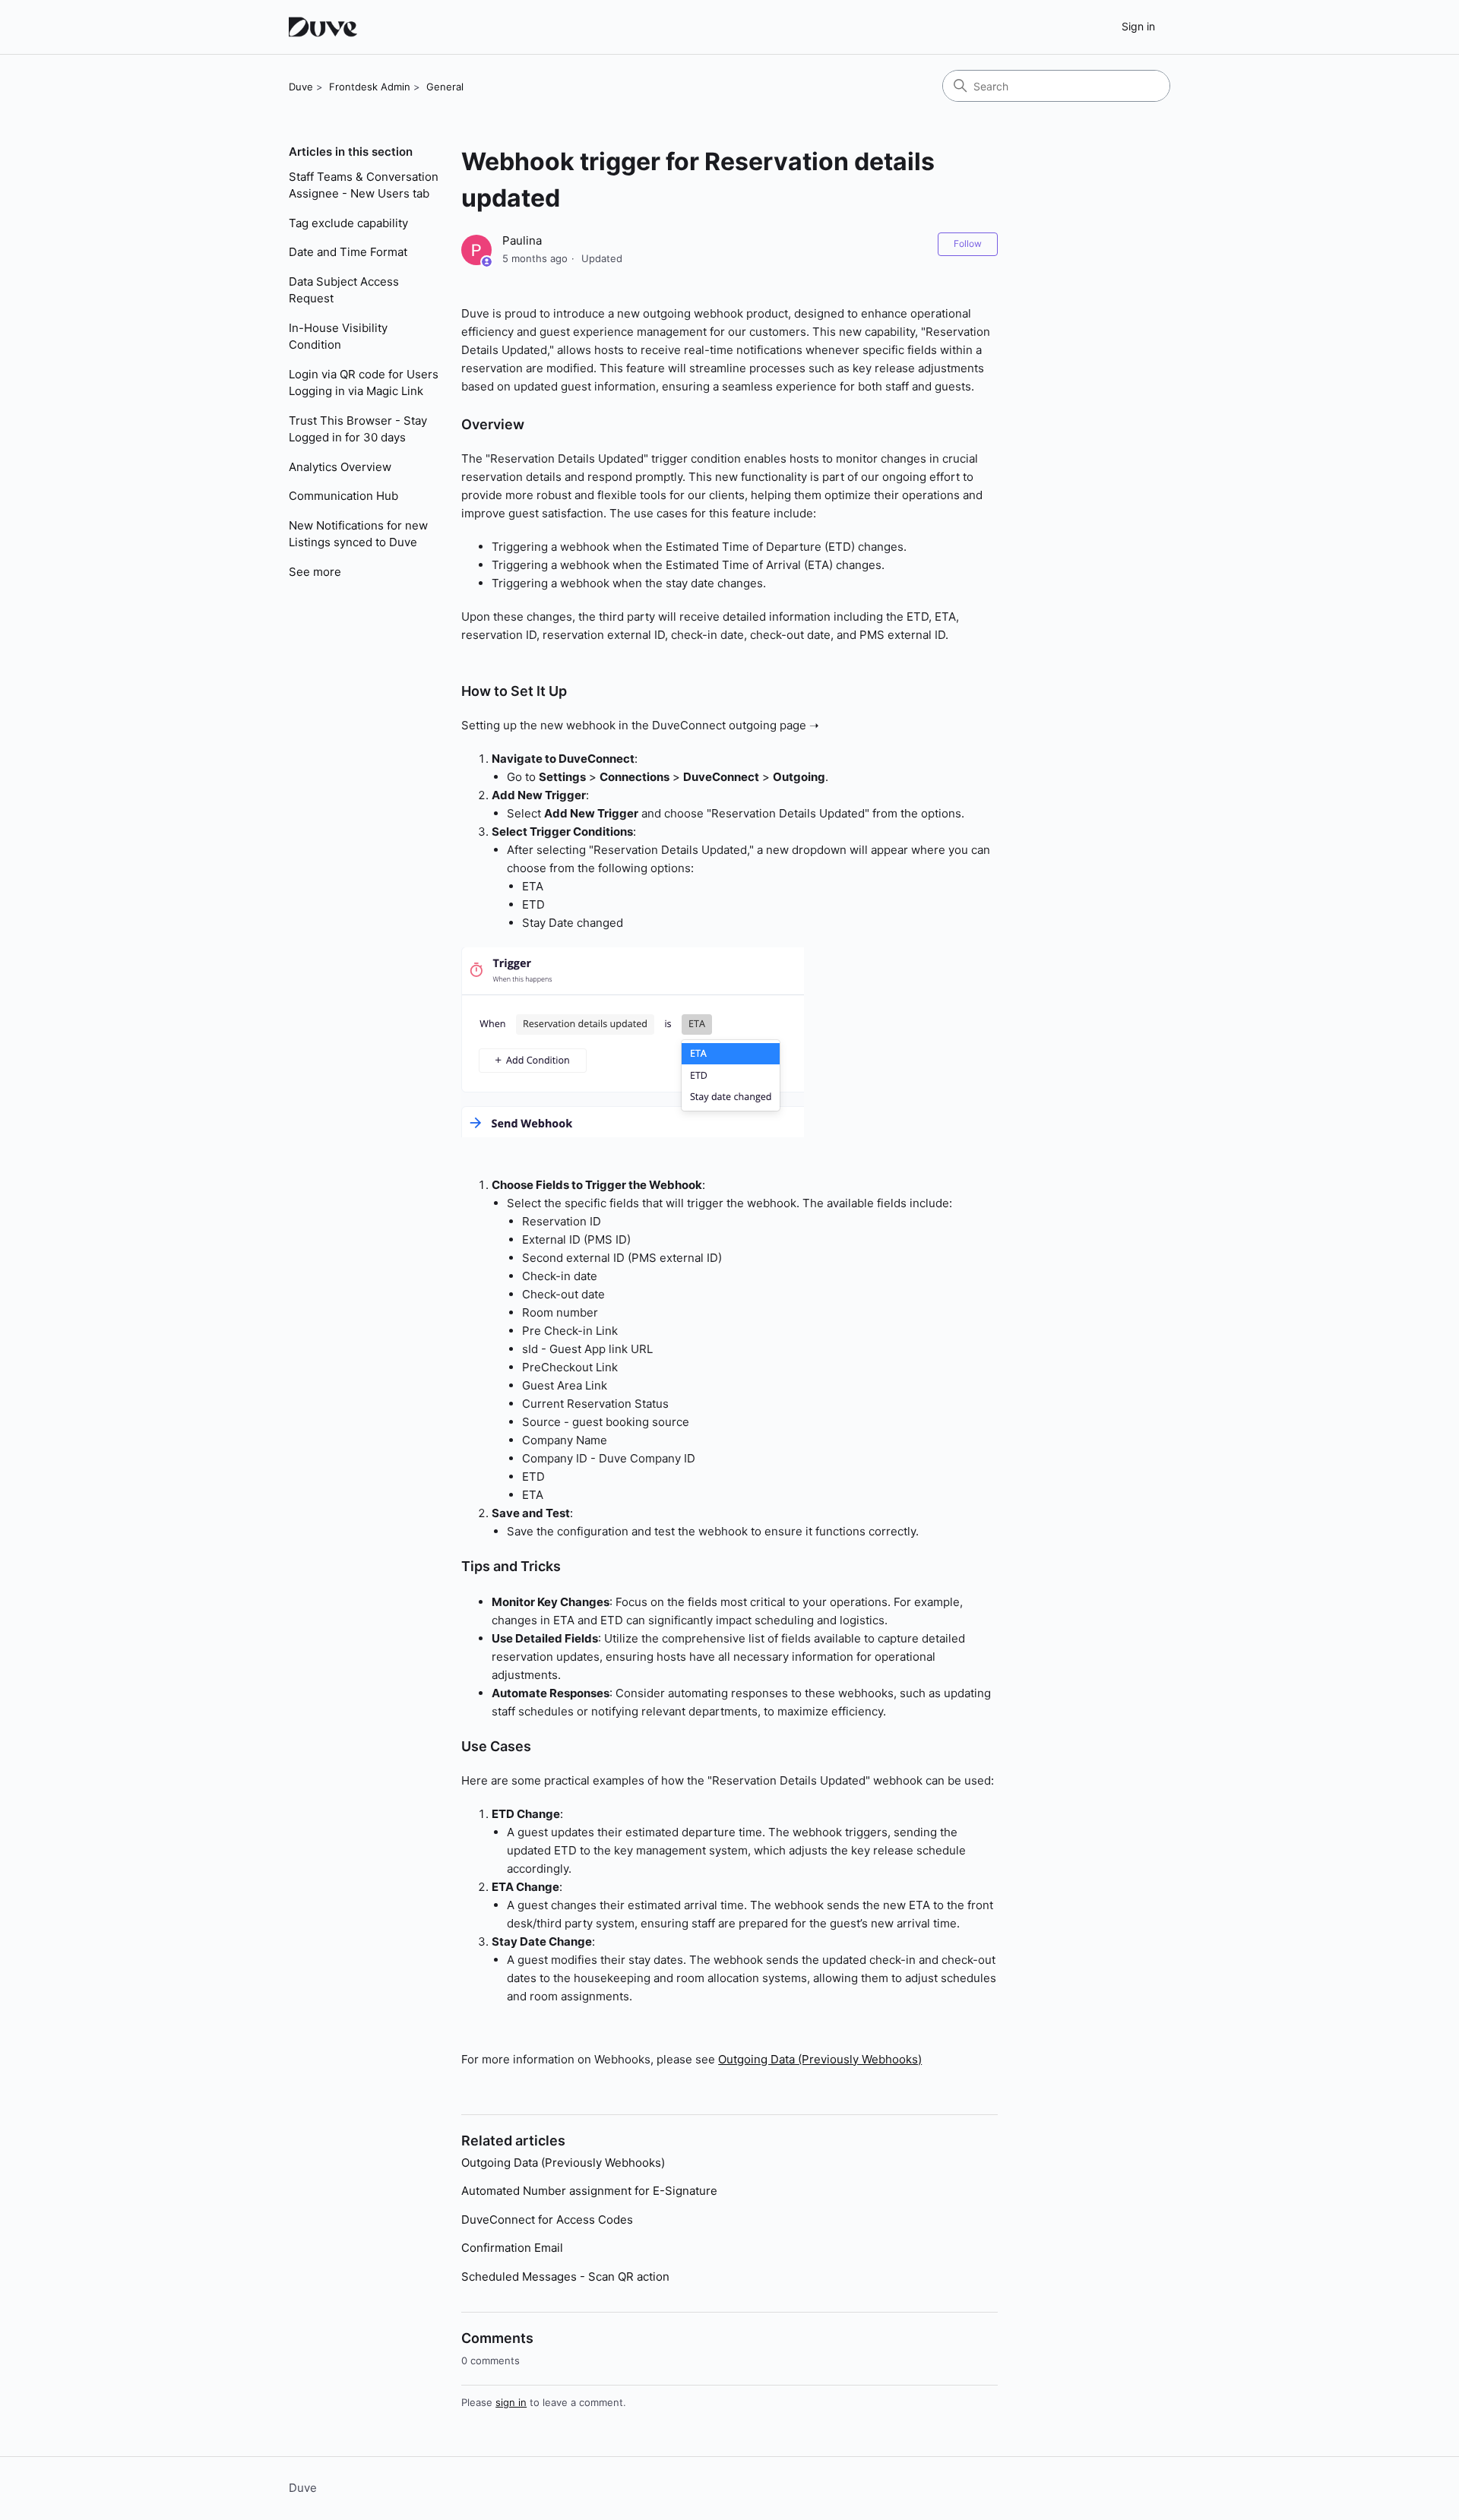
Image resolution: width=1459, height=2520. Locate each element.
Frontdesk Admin (370, 87)
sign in (511, 2402)
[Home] (325, 27)
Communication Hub (343, 496)
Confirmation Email (512, 2248)
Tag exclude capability (348, 223)
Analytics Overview (340, 467)
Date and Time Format (348, 252)
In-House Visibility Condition (338, 337)
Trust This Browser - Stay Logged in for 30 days (358, 429)
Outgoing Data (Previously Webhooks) (820, 2059)
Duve (301, 87)
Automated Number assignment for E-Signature (589, 2191)
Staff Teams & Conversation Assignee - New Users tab (364, 185)
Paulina (522, 240)
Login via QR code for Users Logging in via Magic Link (364, 383)
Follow (968, 243)
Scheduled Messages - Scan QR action (565, 2277)
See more (315, 572)
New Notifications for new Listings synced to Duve (358, 534)
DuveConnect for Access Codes (547, 2220)
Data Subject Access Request (344, 290)
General (445, 87)
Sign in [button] (1138, 26)
